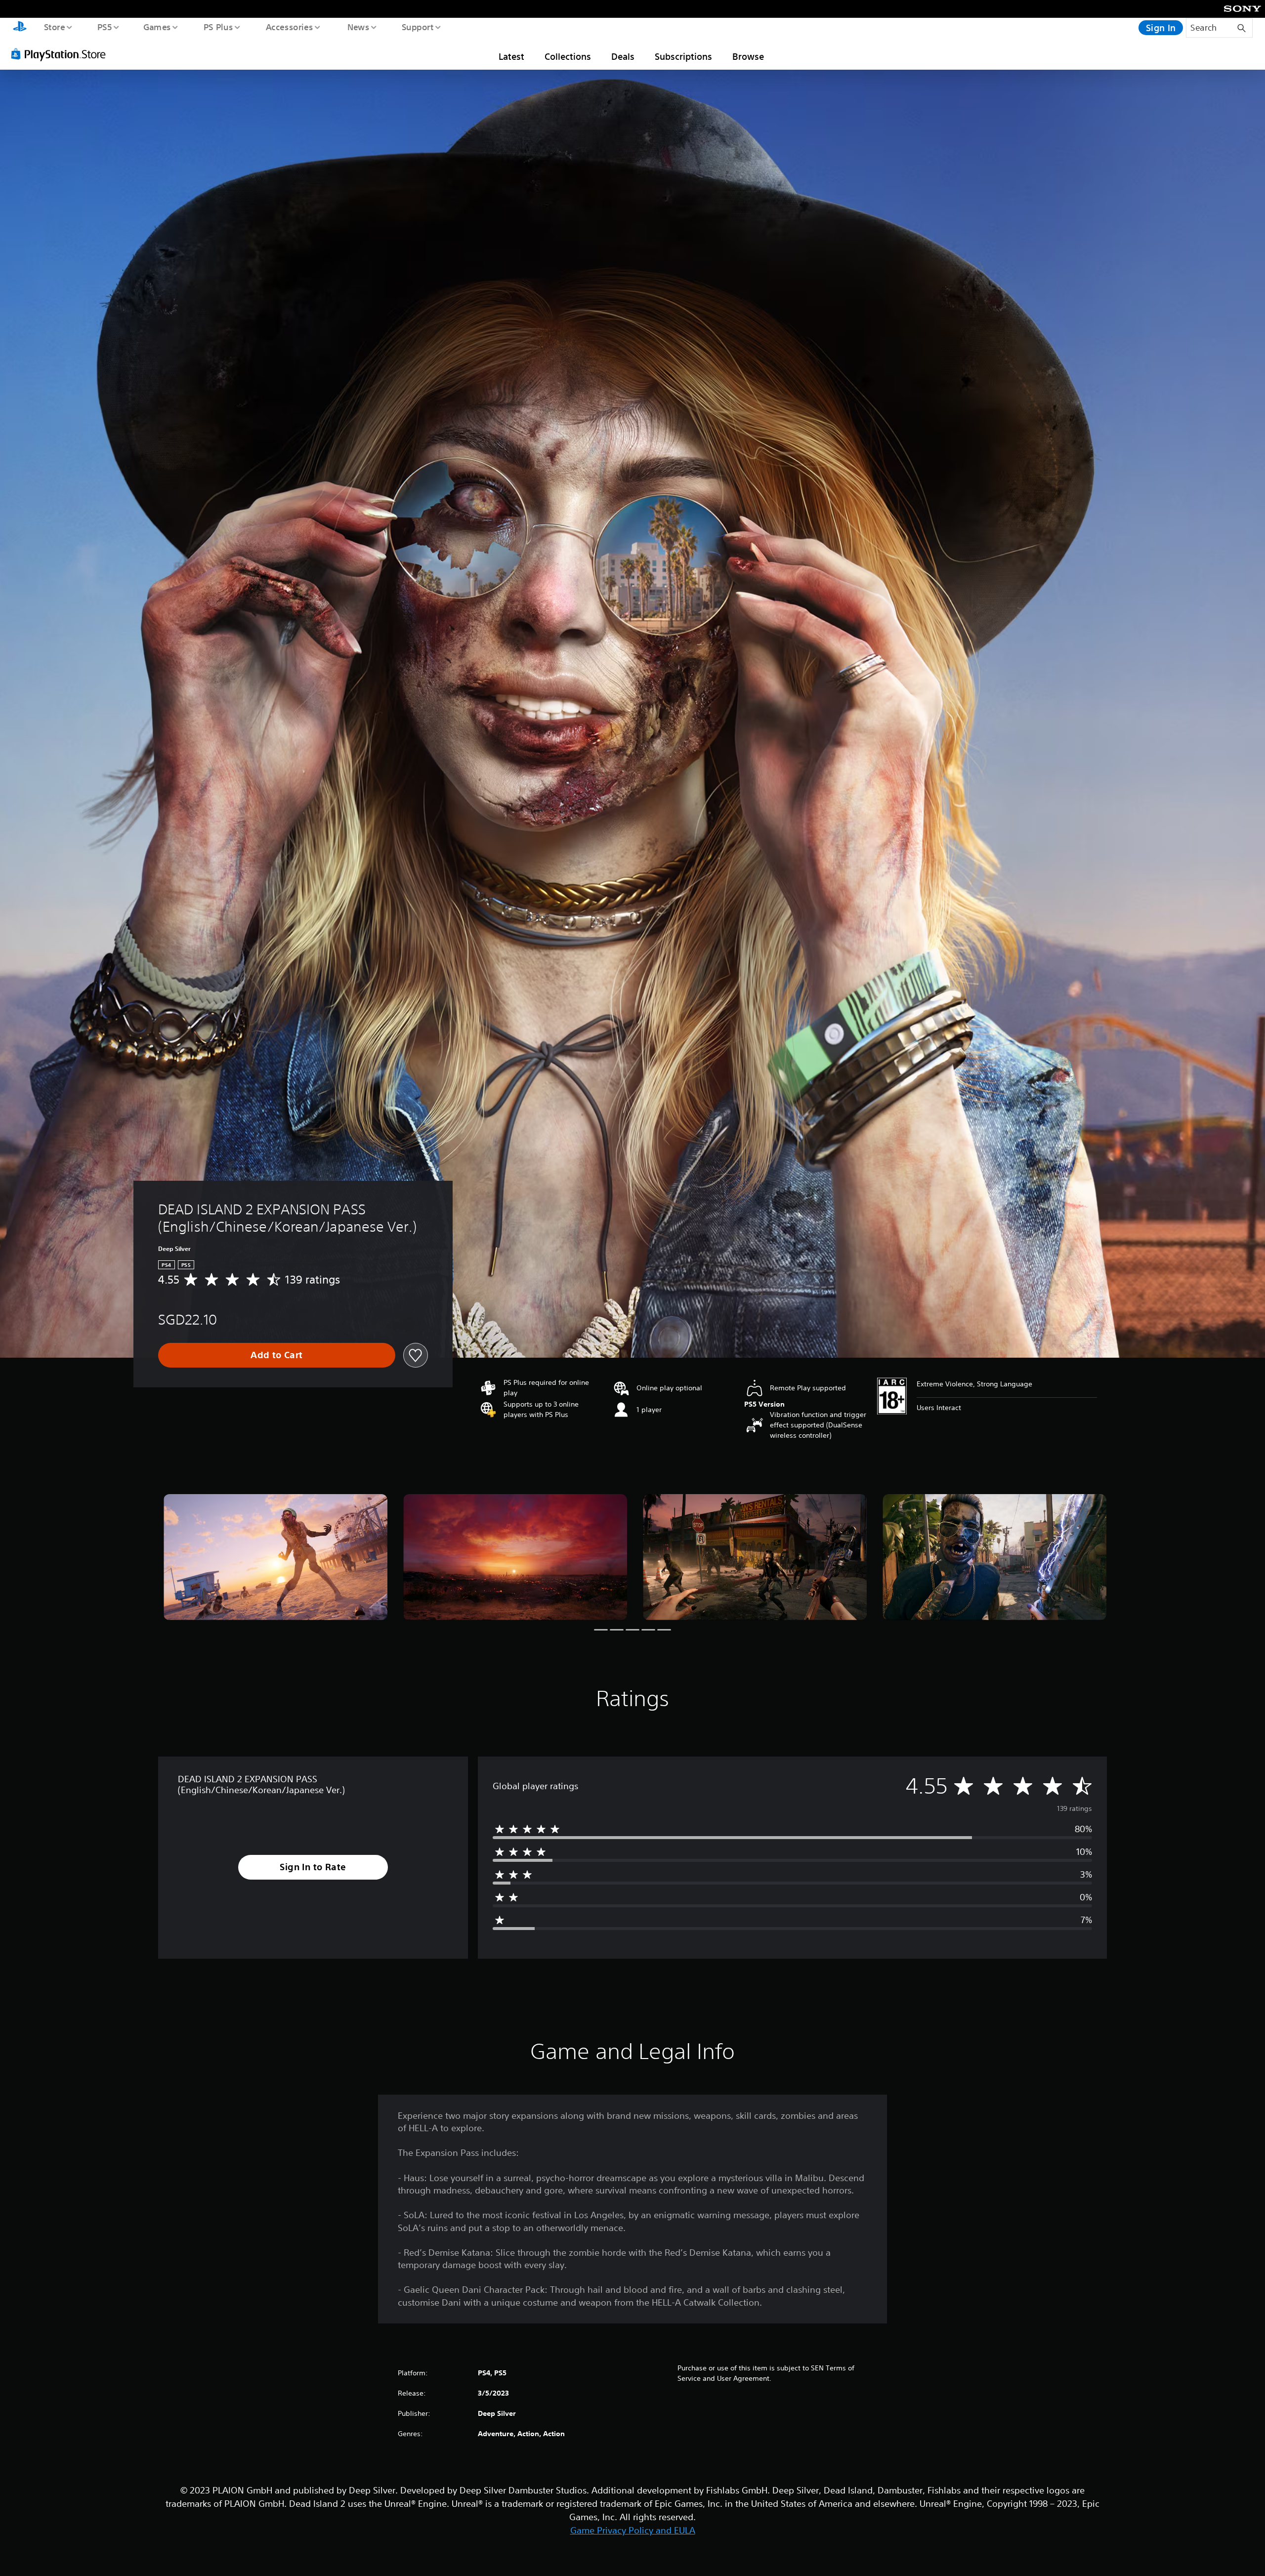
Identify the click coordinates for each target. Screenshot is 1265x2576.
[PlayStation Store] (62, 54)
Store (54, 27)
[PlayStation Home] (20, 28)
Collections (568, 56)
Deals (623, 56)
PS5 (104, 27)
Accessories (289, 27)
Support (417, 27)
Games (157, 27)
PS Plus (218, 27)
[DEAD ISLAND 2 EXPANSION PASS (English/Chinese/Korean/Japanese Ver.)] (275, 1557)
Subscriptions (683, 56)
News (358, 27)
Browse (748, 56)
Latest (511, 56)
